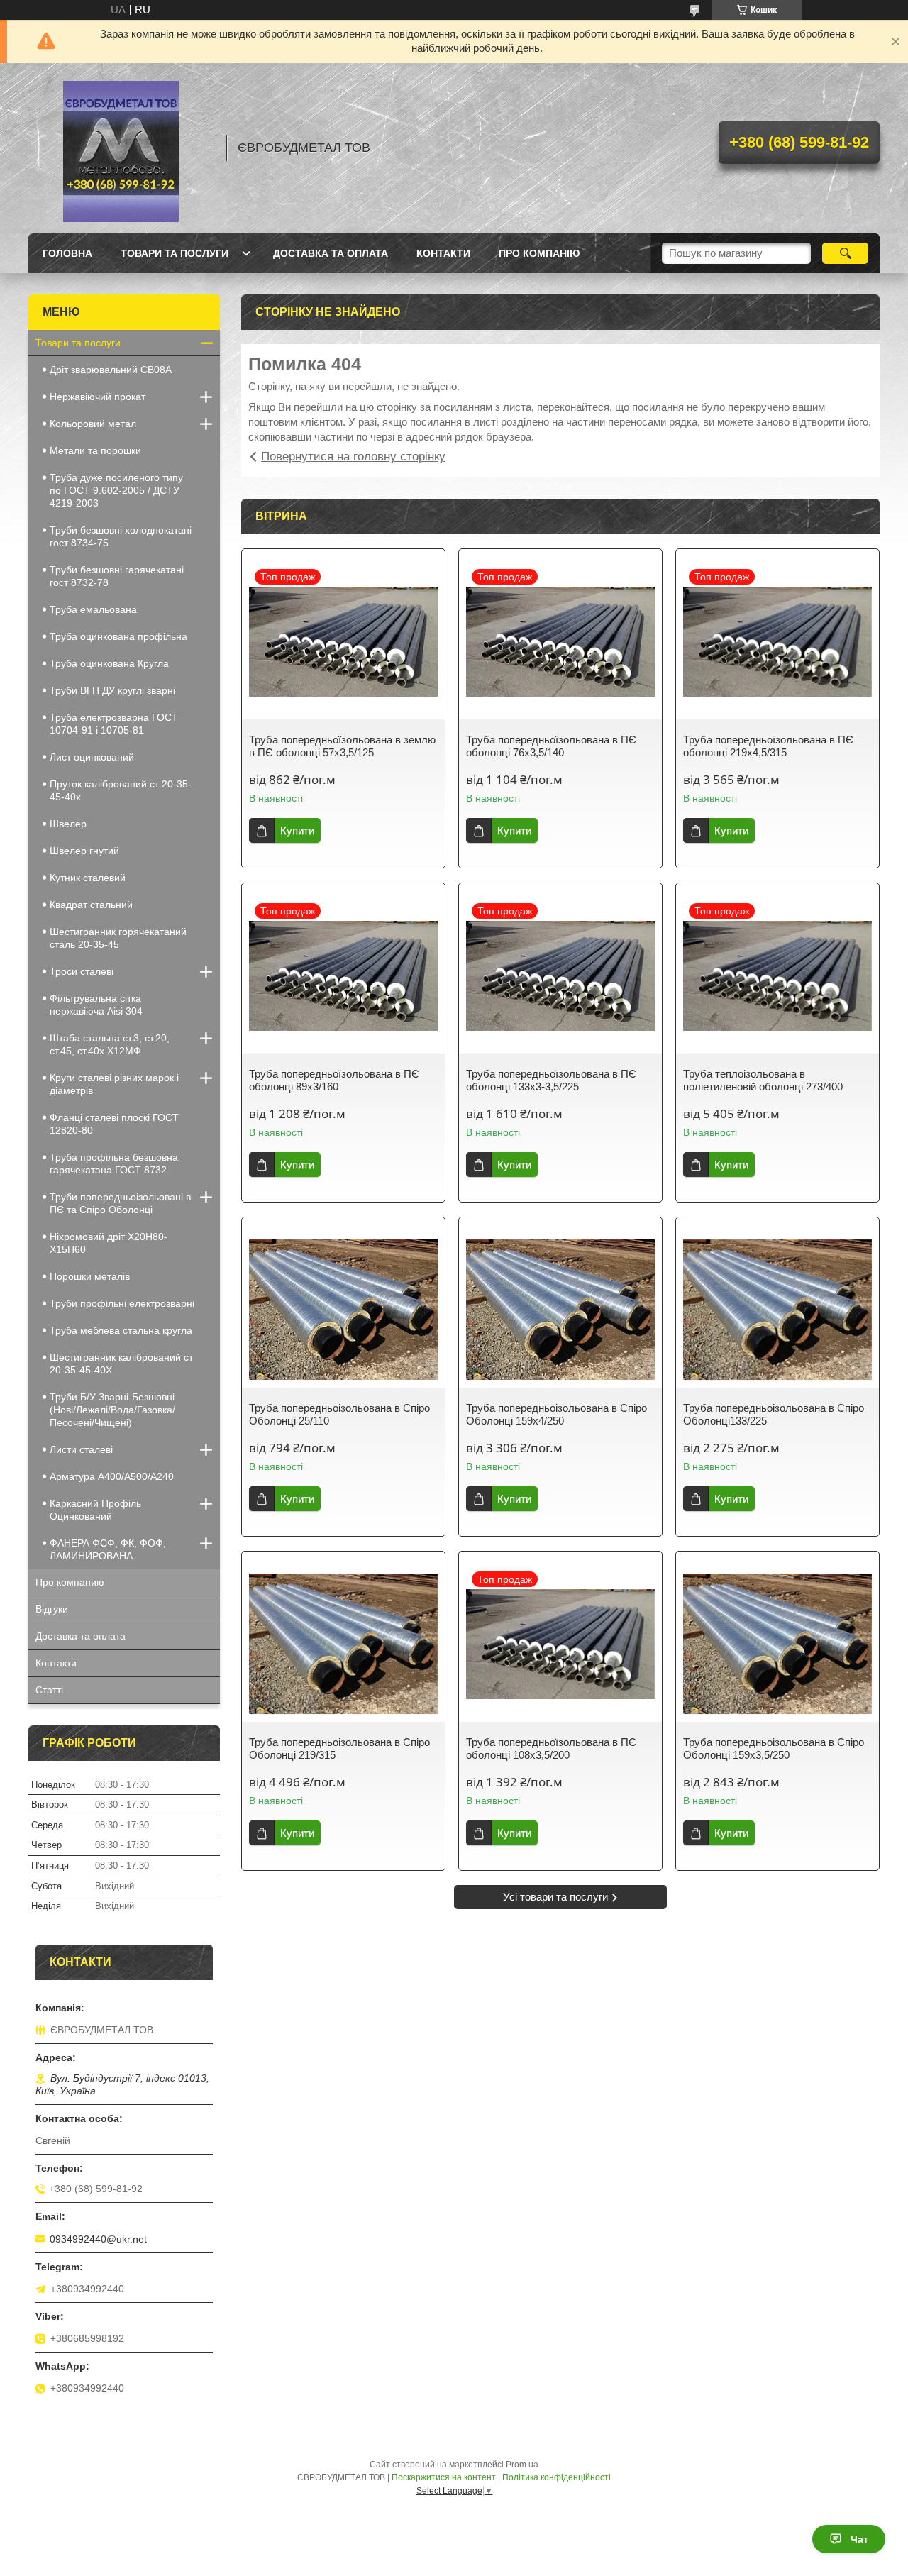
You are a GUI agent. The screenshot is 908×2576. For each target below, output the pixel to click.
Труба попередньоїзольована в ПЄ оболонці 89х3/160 (334, 1080)
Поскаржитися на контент (444, 2477)
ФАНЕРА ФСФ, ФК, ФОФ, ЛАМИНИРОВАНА (108, 1549)
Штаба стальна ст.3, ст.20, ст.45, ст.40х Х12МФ (110, 1044)
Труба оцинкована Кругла (109, 663)
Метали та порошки (95, 450)
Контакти (443, 253)
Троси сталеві (82, 971)
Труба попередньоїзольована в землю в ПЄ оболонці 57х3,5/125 (342, 746)
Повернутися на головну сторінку (353, 457)
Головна (67, 253)
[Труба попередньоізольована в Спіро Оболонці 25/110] (343, 1310)
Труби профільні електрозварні (122, 1303)
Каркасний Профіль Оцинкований (95, 1510)
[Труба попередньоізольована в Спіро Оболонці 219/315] (343, 1644)
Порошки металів (90, 1276)
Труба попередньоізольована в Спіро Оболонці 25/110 (339, 1414)
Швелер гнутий (84, 851)
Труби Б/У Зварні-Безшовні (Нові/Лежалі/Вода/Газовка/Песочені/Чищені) (112, 1410)
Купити (297, 830)
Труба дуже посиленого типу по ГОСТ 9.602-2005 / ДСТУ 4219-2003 (116, 490)
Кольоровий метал (93, 424)
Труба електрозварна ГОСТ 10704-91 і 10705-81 (114, 724)
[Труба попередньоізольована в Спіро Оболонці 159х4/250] (560, 1310)
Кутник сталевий (88, 878)
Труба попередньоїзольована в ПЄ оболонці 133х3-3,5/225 (551, 1080)
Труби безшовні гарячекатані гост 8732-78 (117, 576)
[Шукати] (845, 253)
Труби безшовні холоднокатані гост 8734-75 (121, 536)
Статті (49, 1690)
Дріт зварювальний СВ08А (111, 370)
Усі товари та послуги (555, 1897)
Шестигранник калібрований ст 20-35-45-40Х (121, 1364)
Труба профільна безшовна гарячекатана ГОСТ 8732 (114, 1163)
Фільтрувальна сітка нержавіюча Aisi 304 (96, 1005)
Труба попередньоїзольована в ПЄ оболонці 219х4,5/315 (768, 746)
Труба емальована (93, 609)
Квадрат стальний (91, 905)
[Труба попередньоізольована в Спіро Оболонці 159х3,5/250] (777, 1644)
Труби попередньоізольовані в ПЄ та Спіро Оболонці (120, 1203)
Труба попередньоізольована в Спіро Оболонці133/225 (774, 1414)
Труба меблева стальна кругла (121, 1330)
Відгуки (52, 1609)
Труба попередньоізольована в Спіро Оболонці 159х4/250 (557, 1414)
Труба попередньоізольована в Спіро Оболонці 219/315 (339, 1748)
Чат (859, 2539)
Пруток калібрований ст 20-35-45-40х (121, 790)
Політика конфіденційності (557, 2477)
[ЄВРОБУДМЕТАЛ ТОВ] (121, 148)
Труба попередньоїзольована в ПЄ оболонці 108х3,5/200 (551, 1748)
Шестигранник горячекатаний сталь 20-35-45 (118, 938)
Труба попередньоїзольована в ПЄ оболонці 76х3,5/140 (551, 746)
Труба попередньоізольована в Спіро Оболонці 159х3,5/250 (774, 1748)
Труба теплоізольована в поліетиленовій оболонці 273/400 (763, 1080)
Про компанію (539, 253)
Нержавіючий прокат (98, 397)
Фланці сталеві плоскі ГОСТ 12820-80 (114, 1124)
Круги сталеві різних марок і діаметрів (114, 1084)
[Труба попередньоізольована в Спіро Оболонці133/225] (777, 1310)
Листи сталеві (81, 1449)
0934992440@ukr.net (98, 2239)
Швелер (68, 824)
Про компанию (70, 1582)
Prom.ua (522, 2465)
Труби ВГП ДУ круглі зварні (112, 690)
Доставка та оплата (331, 253)
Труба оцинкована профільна (118, 636)
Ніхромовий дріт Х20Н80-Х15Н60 (109, 1243)
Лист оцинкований (92, 757)
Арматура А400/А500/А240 (112, 1476)
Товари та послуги (175, 253)
